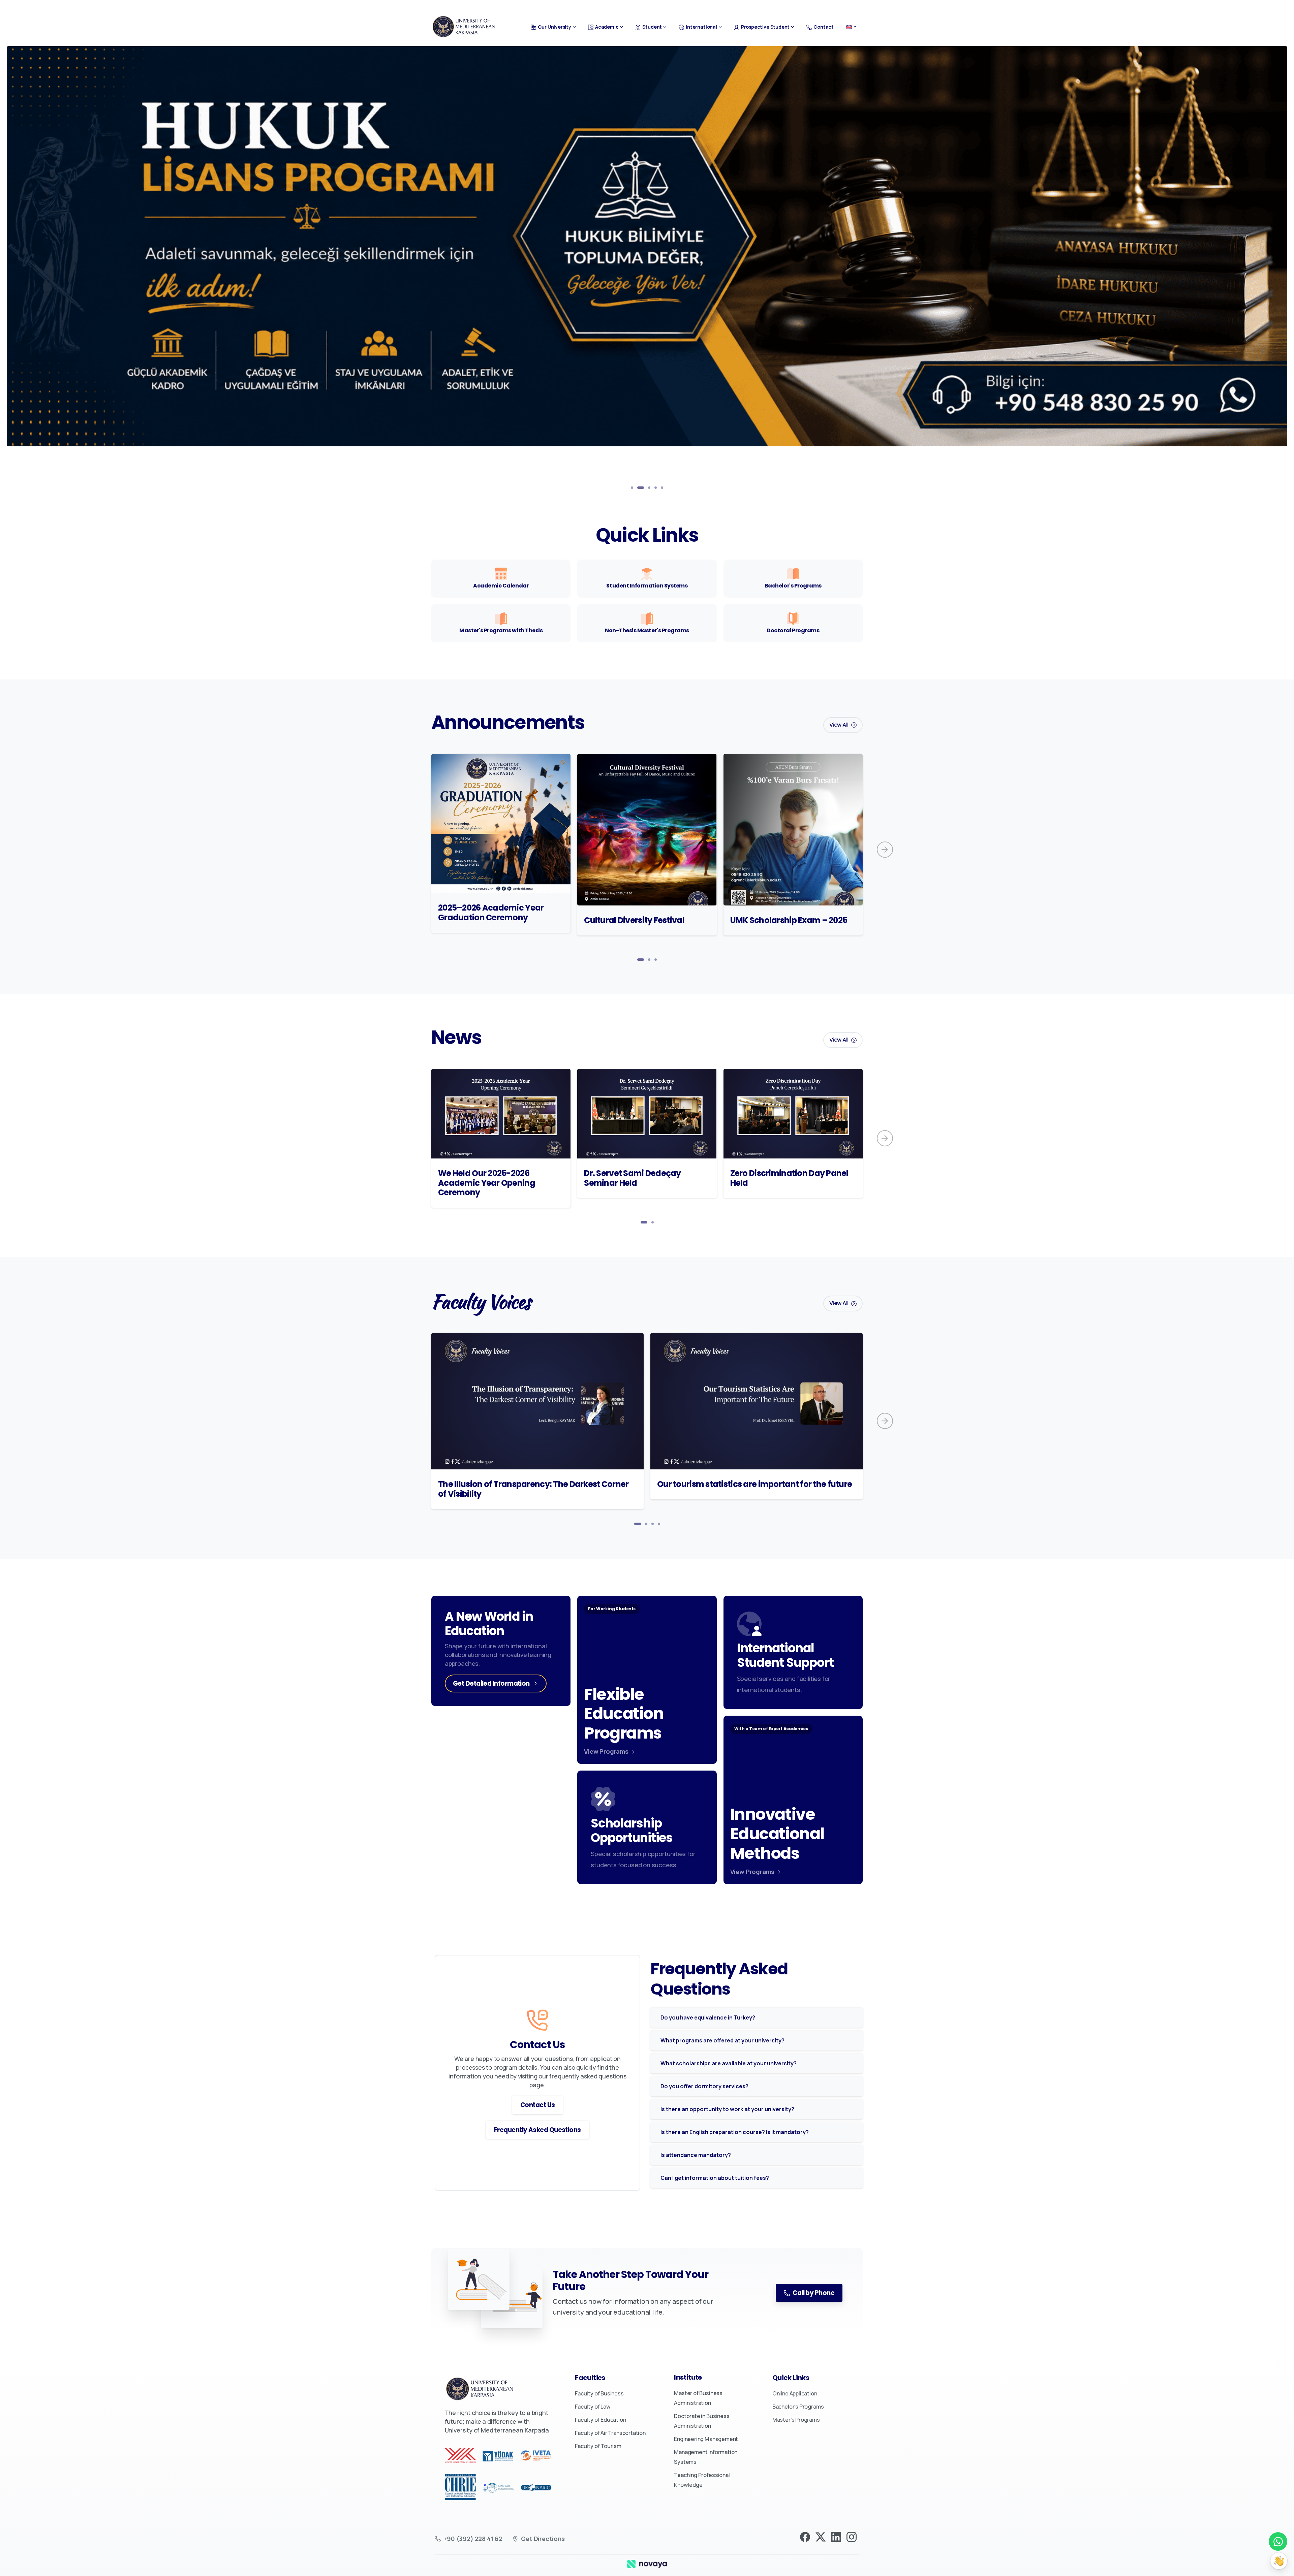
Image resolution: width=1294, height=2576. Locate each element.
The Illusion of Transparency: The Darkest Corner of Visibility (533, 1489)
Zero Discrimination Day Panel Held (789, 1178)
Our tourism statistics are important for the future (754, 1484)
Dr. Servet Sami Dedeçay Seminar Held (632, 1178)
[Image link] (647, 2564)
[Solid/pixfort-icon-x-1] (821, 2536)
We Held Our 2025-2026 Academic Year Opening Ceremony (487, 1183)
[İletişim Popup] (1279, 2561)
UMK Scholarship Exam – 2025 (789, 920)
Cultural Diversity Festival (634, 920)
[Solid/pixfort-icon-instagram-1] (852, 2536)
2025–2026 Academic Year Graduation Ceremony (491, 913)
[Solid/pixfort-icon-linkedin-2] (836, 2536)
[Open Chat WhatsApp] (1278, 2541)
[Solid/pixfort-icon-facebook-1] (805, 2536)
